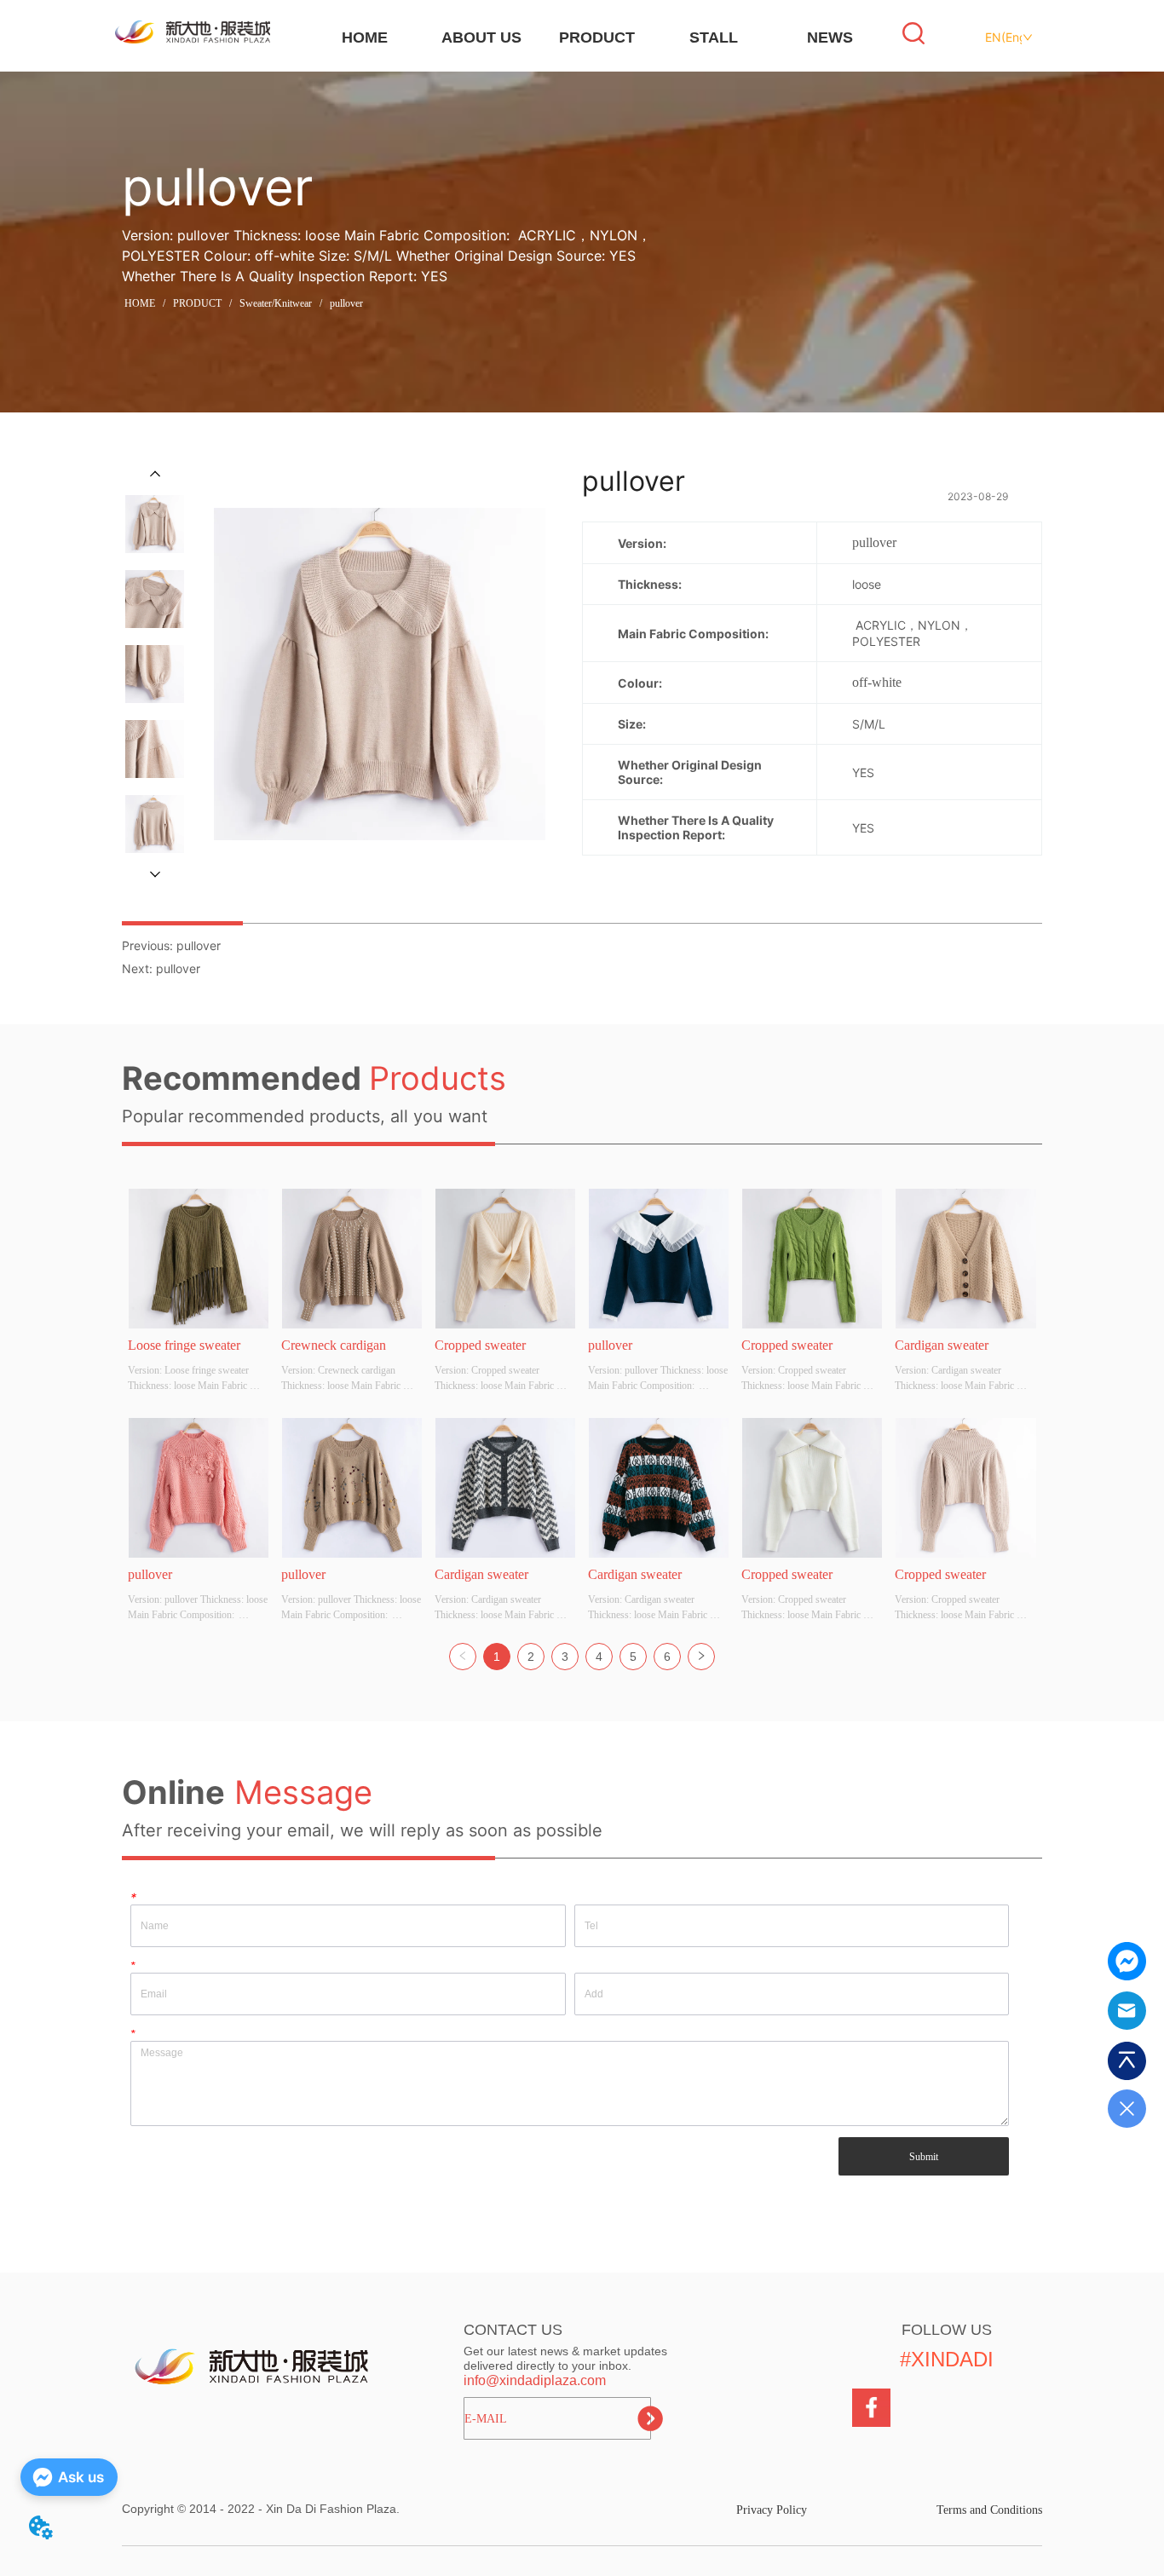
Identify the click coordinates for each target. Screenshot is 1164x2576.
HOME (365, 37)
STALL (714, 37)
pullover (346, 303)
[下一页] (701, 1657)
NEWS (830, 37)
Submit (924, 2157)
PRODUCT (597, 37)
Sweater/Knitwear (276, 303)
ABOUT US (481, 37)
